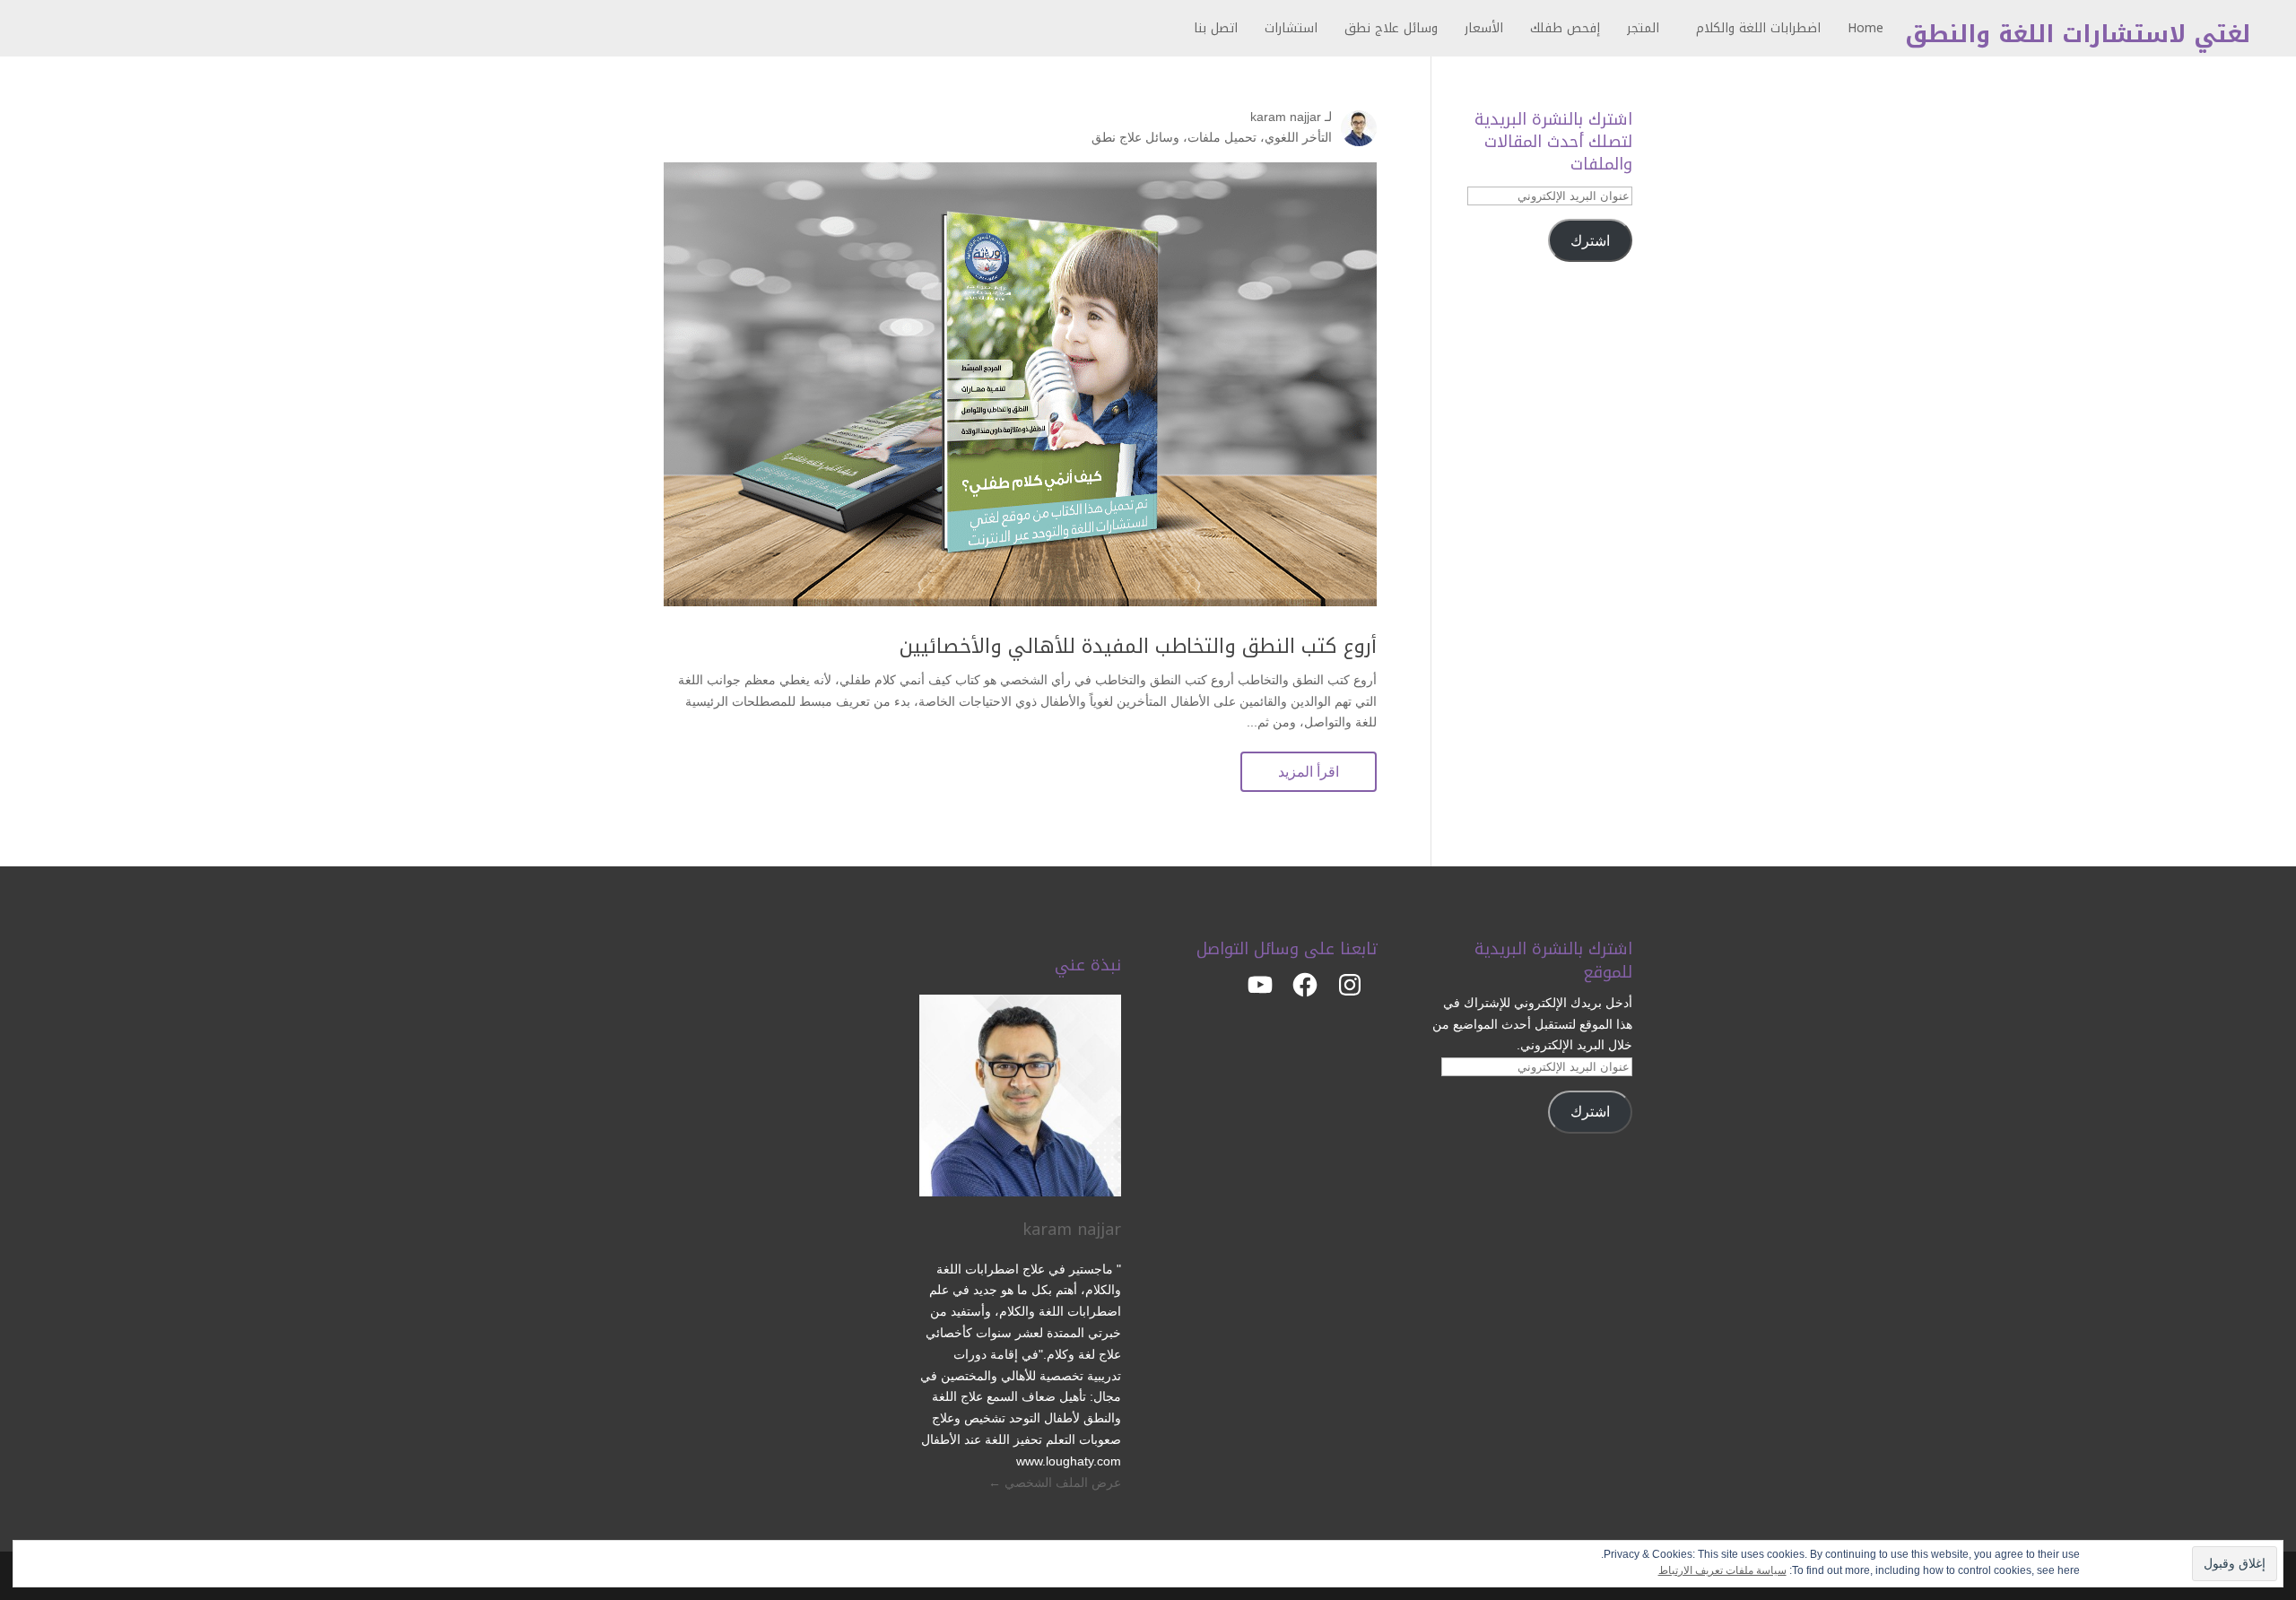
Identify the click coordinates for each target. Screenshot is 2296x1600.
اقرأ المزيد (1309, 772)
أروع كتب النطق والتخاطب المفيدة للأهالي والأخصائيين (1138, 647)
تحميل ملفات (1222, 137)
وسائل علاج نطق (1135, 137)
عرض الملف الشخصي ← (1055, 1483)
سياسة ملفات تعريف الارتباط (1722, 1570)
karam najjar (1286, 117)
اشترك (1590, 241)
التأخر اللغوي (1298, 137)
